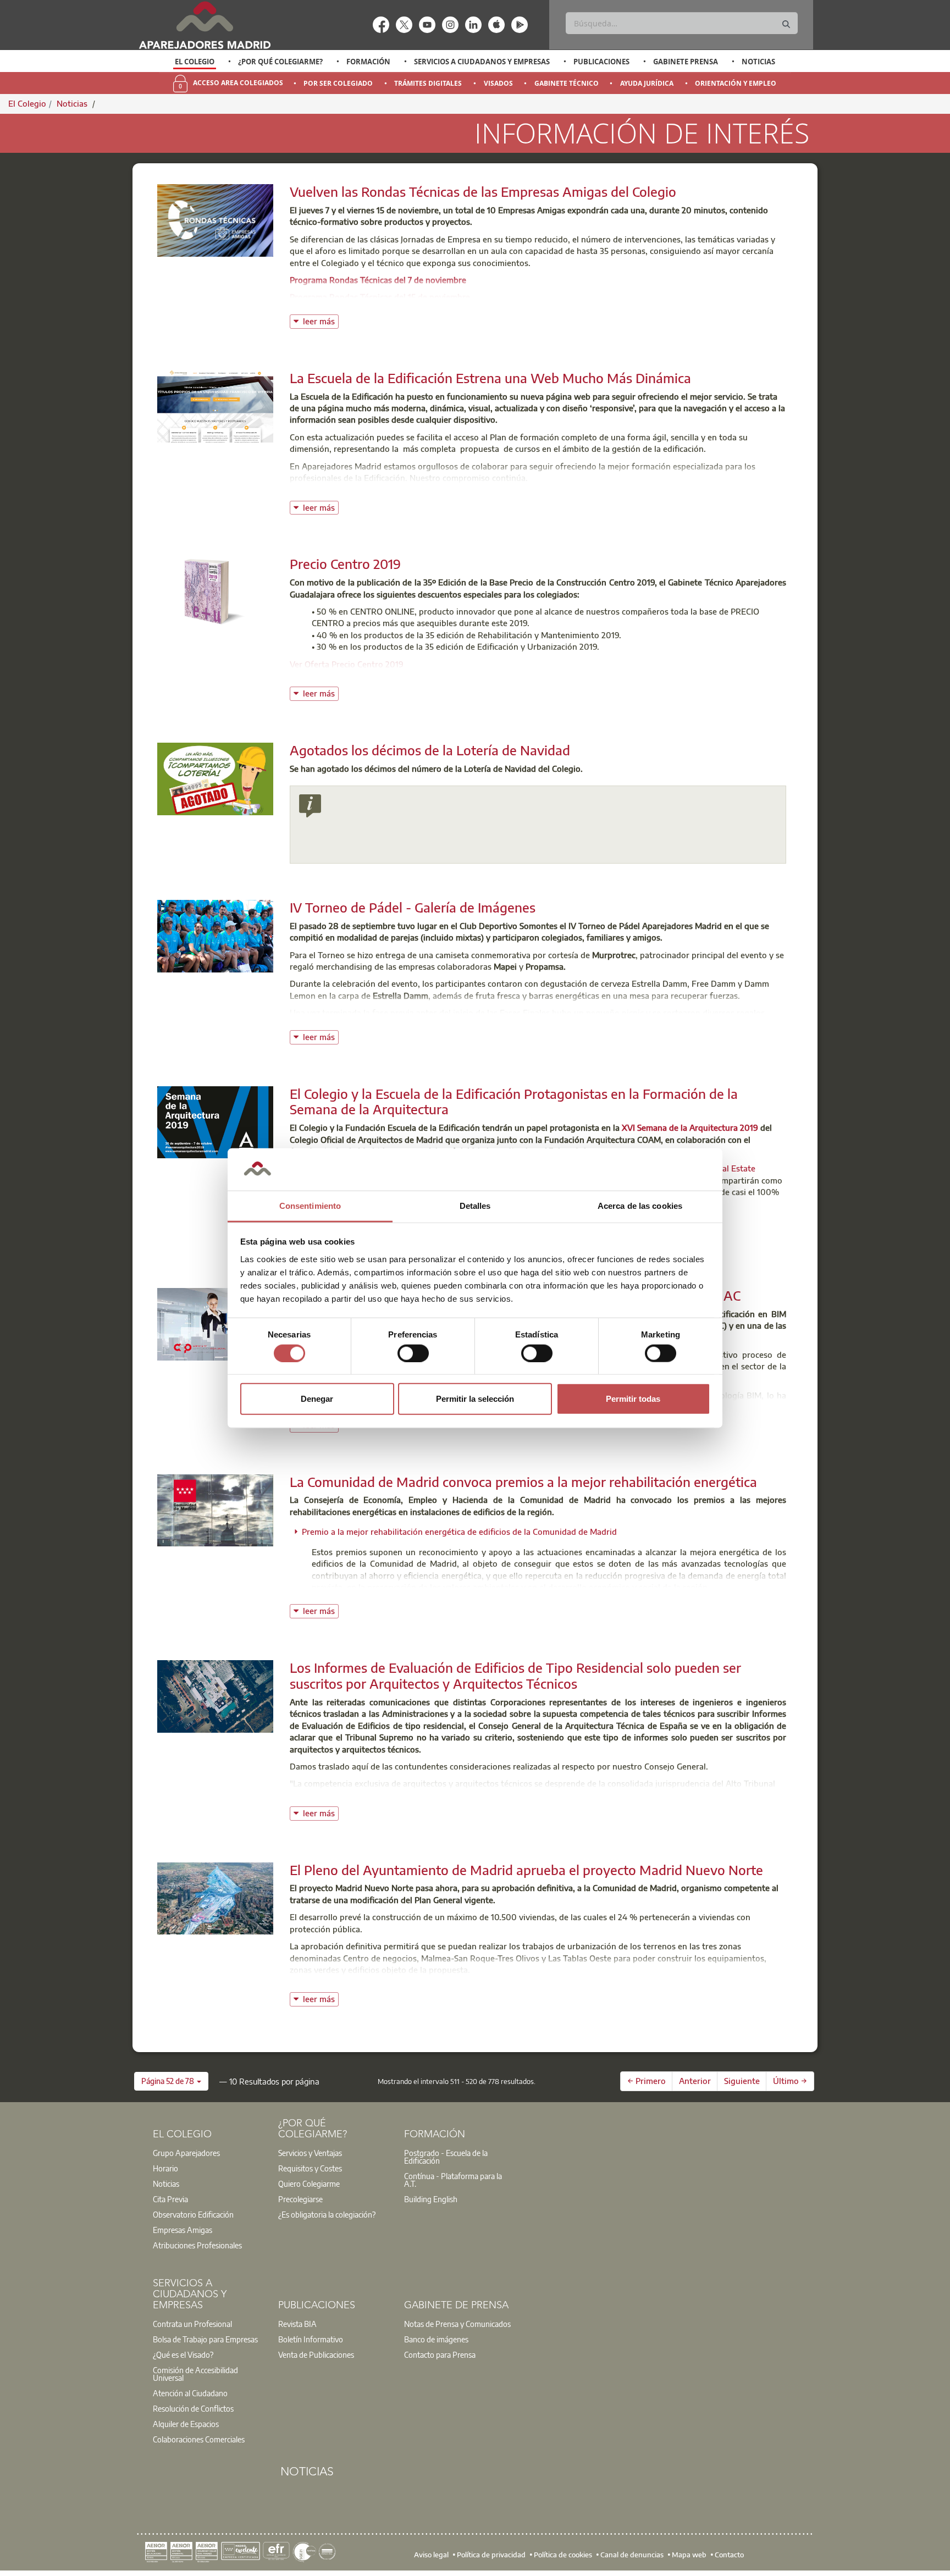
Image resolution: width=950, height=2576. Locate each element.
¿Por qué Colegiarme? (280, 62)
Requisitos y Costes (310, 2168)
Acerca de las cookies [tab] (640, 1206)
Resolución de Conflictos (193, 2408)
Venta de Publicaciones (316, 2354)
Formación (368, 62)
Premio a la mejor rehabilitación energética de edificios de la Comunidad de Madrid (459, 1532)
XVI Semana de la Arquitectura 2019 (690, 1127)
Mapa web (689, 2554)
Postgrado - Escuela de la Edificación (446, 2157)
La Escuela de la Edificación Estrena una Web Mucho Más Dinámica (490, 378)
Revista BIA (297, 2324)
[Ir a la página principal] (205, 25)
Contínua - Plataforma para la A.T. (453, 2180)
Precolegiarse (300, 2199)
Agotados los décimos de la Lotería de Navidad (430, 750)
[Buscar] (786, 24)
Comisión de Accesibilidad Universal (195, 2374)
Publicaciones (601, 62)
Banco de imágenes (436, 2339)
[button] (171, 2081)
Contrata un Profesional (192, 2324)
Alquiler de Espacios (186, 2424)
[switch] (413, 1353)
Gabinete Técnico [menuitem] (567, 83)
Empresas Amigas (183, 2230)
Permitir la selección (475, 1399)
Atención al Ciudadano (190, 2393)
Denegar (317, 1399)
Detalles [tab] (475, 1206)
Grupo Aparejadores (186, 2153)
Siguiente (742, 2081)
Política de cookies (563, 2554)
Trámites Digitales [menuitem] (428, 83)
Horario (165, 2168)
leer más (321, 320)
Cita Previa (170, 2199)
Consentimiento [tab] (310, 1206)
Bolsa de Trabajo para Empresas (205, 2339)
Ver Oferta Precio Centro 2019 (347, 664)
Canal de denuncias (632, 2554)
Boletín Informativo (311, 2339)
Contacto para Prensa (440, 2354)
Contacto (729, 2554)
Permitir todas (633, 1399)
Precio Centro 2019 (345, 563)
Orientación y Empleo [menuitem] (736, 83)
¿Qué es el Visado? (183, 2354)
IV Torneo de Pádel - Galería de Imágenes (413, 907)
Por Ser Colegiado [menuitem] (338, 83)
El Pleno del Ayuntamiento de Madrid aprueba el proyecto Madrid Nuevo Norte (526, 1870)
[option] (195, 62)
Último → (790, 2081)
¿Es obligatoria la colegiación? (327, 2214)
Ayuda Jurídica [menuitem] (647, 83)
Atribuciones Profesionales (197, 2245)
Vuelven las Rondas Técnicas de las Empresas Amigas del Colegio (483, 191)
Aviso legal (431, 2554)
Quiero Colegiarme (309, 2183)
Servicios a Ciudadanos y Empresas (482, 62)
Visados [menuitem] (498, 83)
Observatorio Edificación (193, 2214)
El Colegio (195, 62)
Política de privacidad (491, 2554)
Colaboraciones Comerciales (199, 2439)
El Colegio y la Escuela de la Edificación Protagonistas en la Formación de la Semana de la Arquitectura (514, 1101)
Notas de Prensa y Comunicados (457, 2324)
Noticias (758, 62)
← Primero (647, 2081)
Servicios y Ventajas (310, 2153)
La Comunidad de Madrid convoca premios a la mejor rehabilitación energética (523, 1482)
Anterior (695, 2081)
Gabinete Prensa (686, 62)
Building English (431, 2199)
